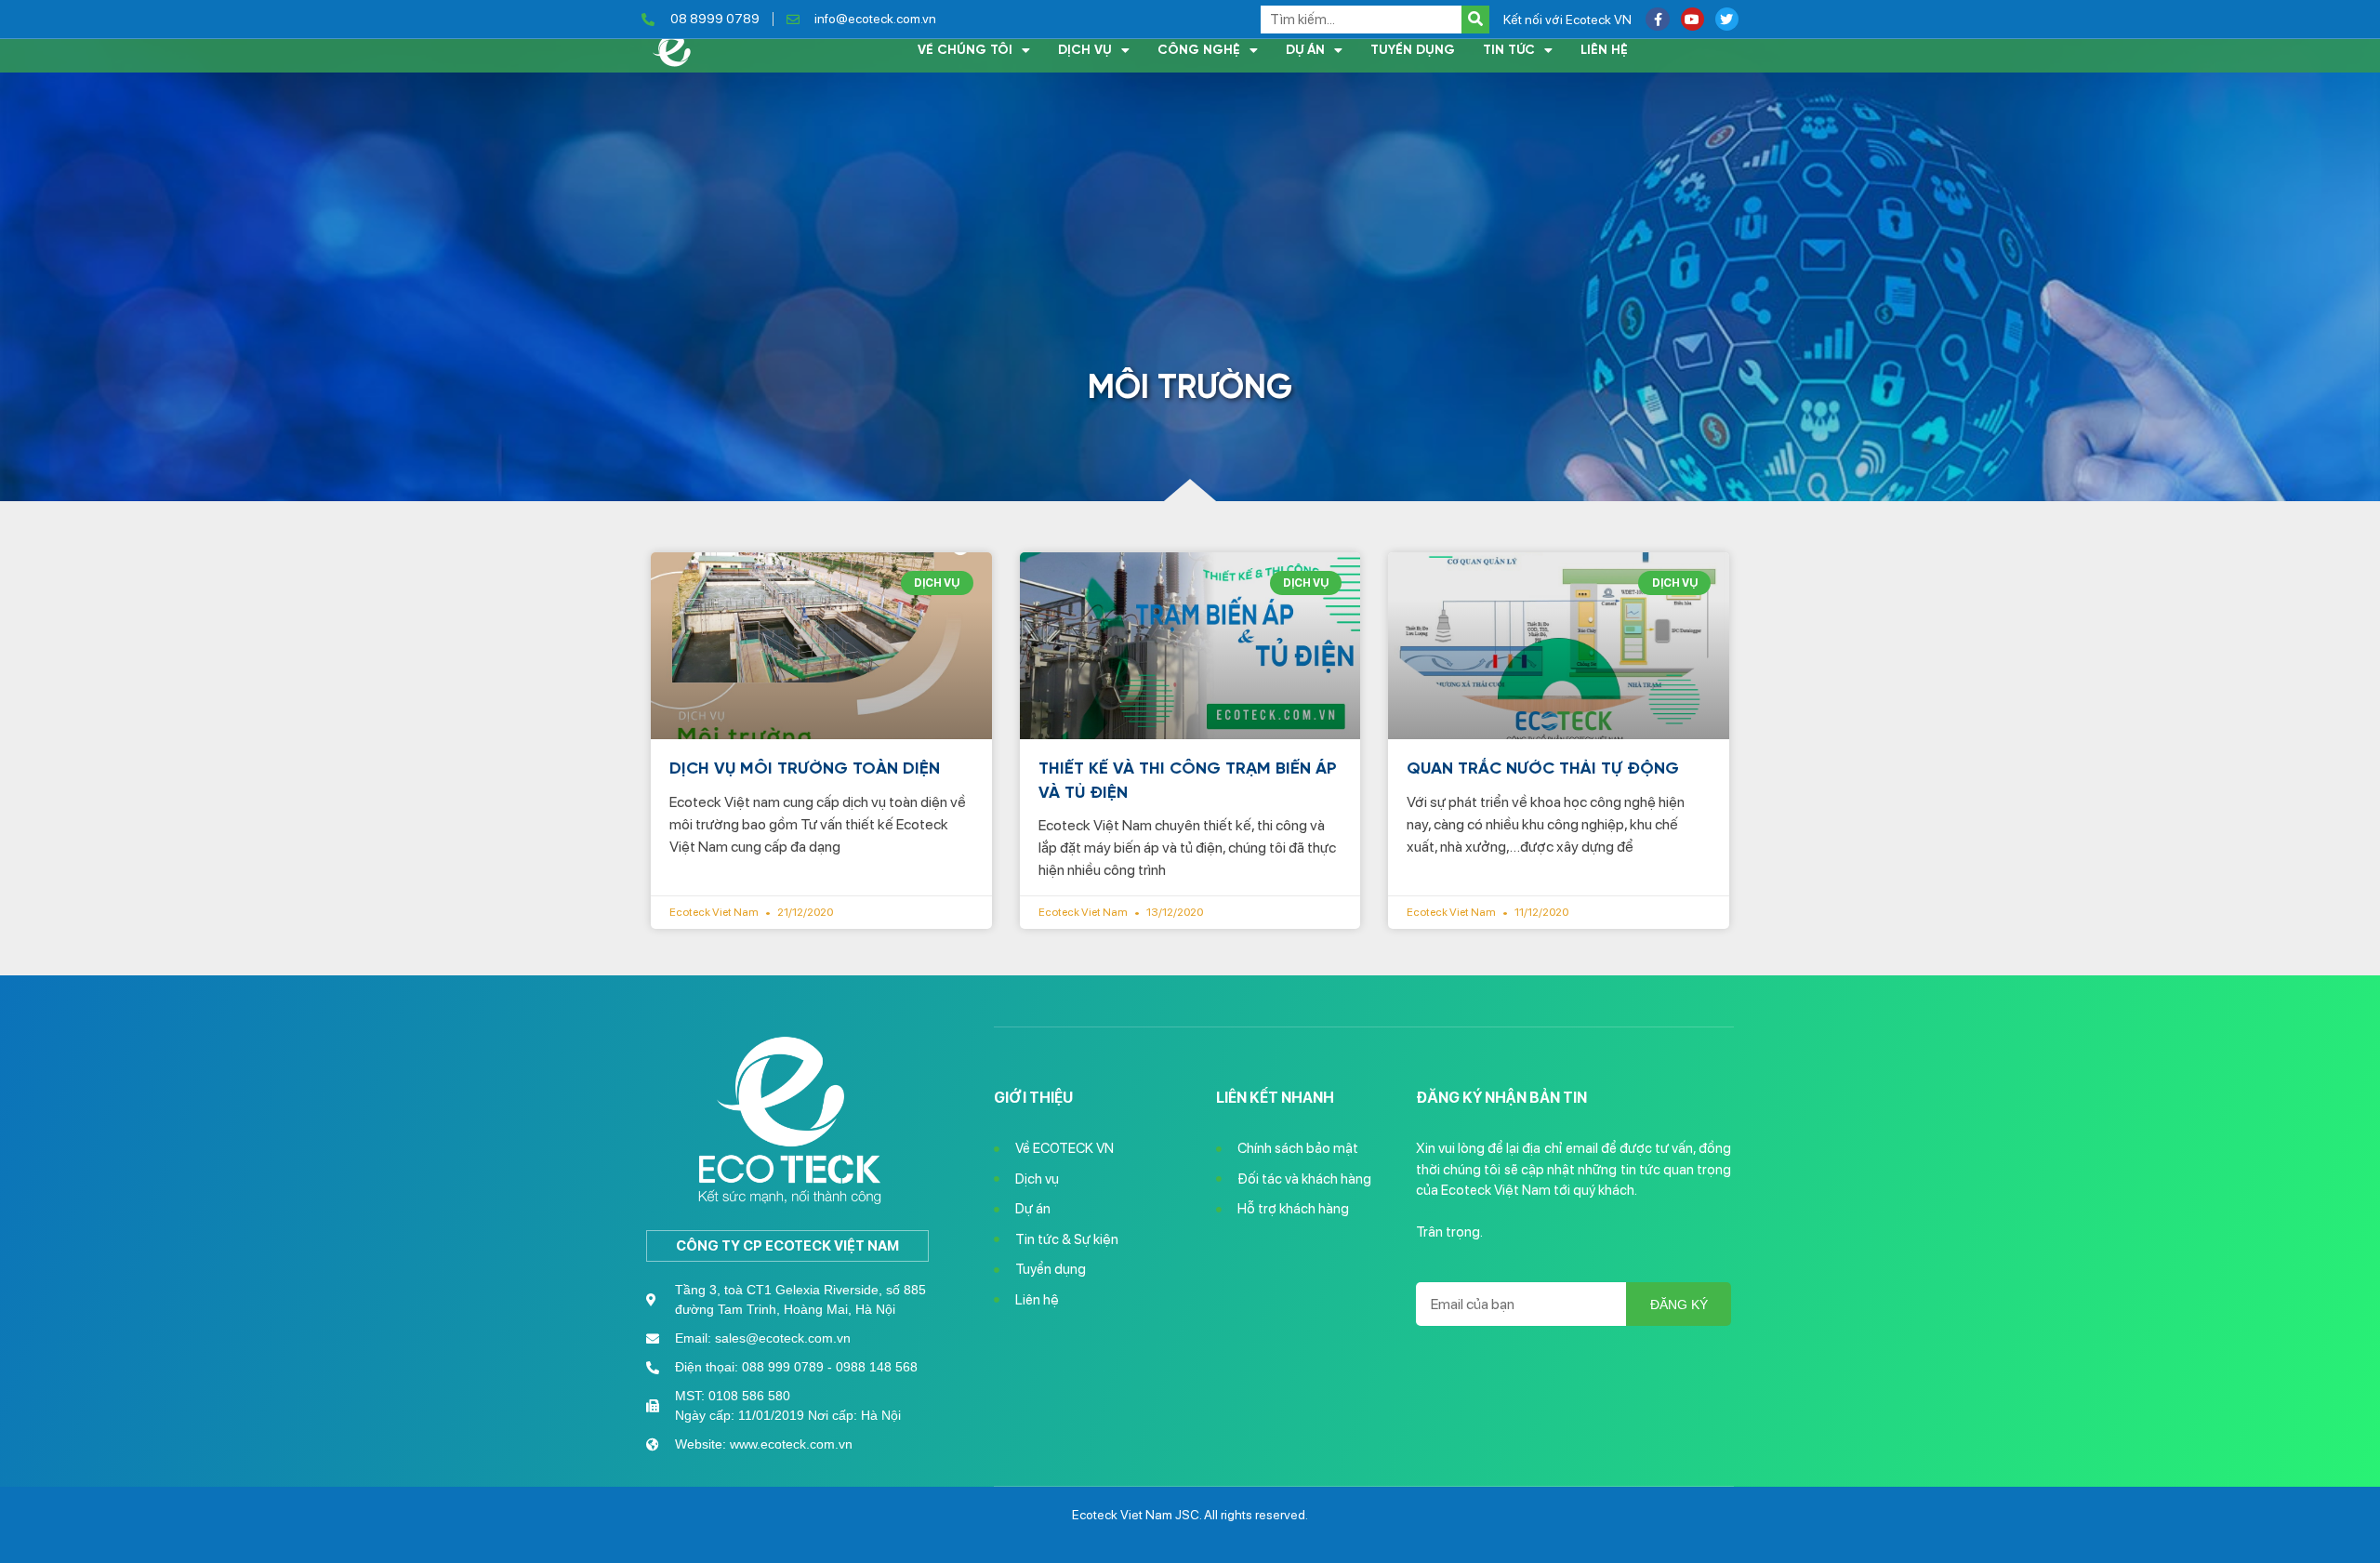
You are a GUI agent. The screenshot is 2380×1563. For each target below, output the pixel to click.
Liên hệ (1604, 50)
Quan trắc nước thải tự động (1543, 769)
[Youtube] (1692, 19)
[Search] (1475, 20)
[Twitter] (1727, 19)
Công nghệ (1199, 50)
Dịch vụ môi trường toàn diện (805, 769)
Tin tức (1509, 50)
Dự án (1305, 50)
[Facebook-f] (1657, 19)
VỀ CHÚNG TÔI (965, 50)
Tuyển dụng (1413, 50)
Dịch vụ (1085, 50)
